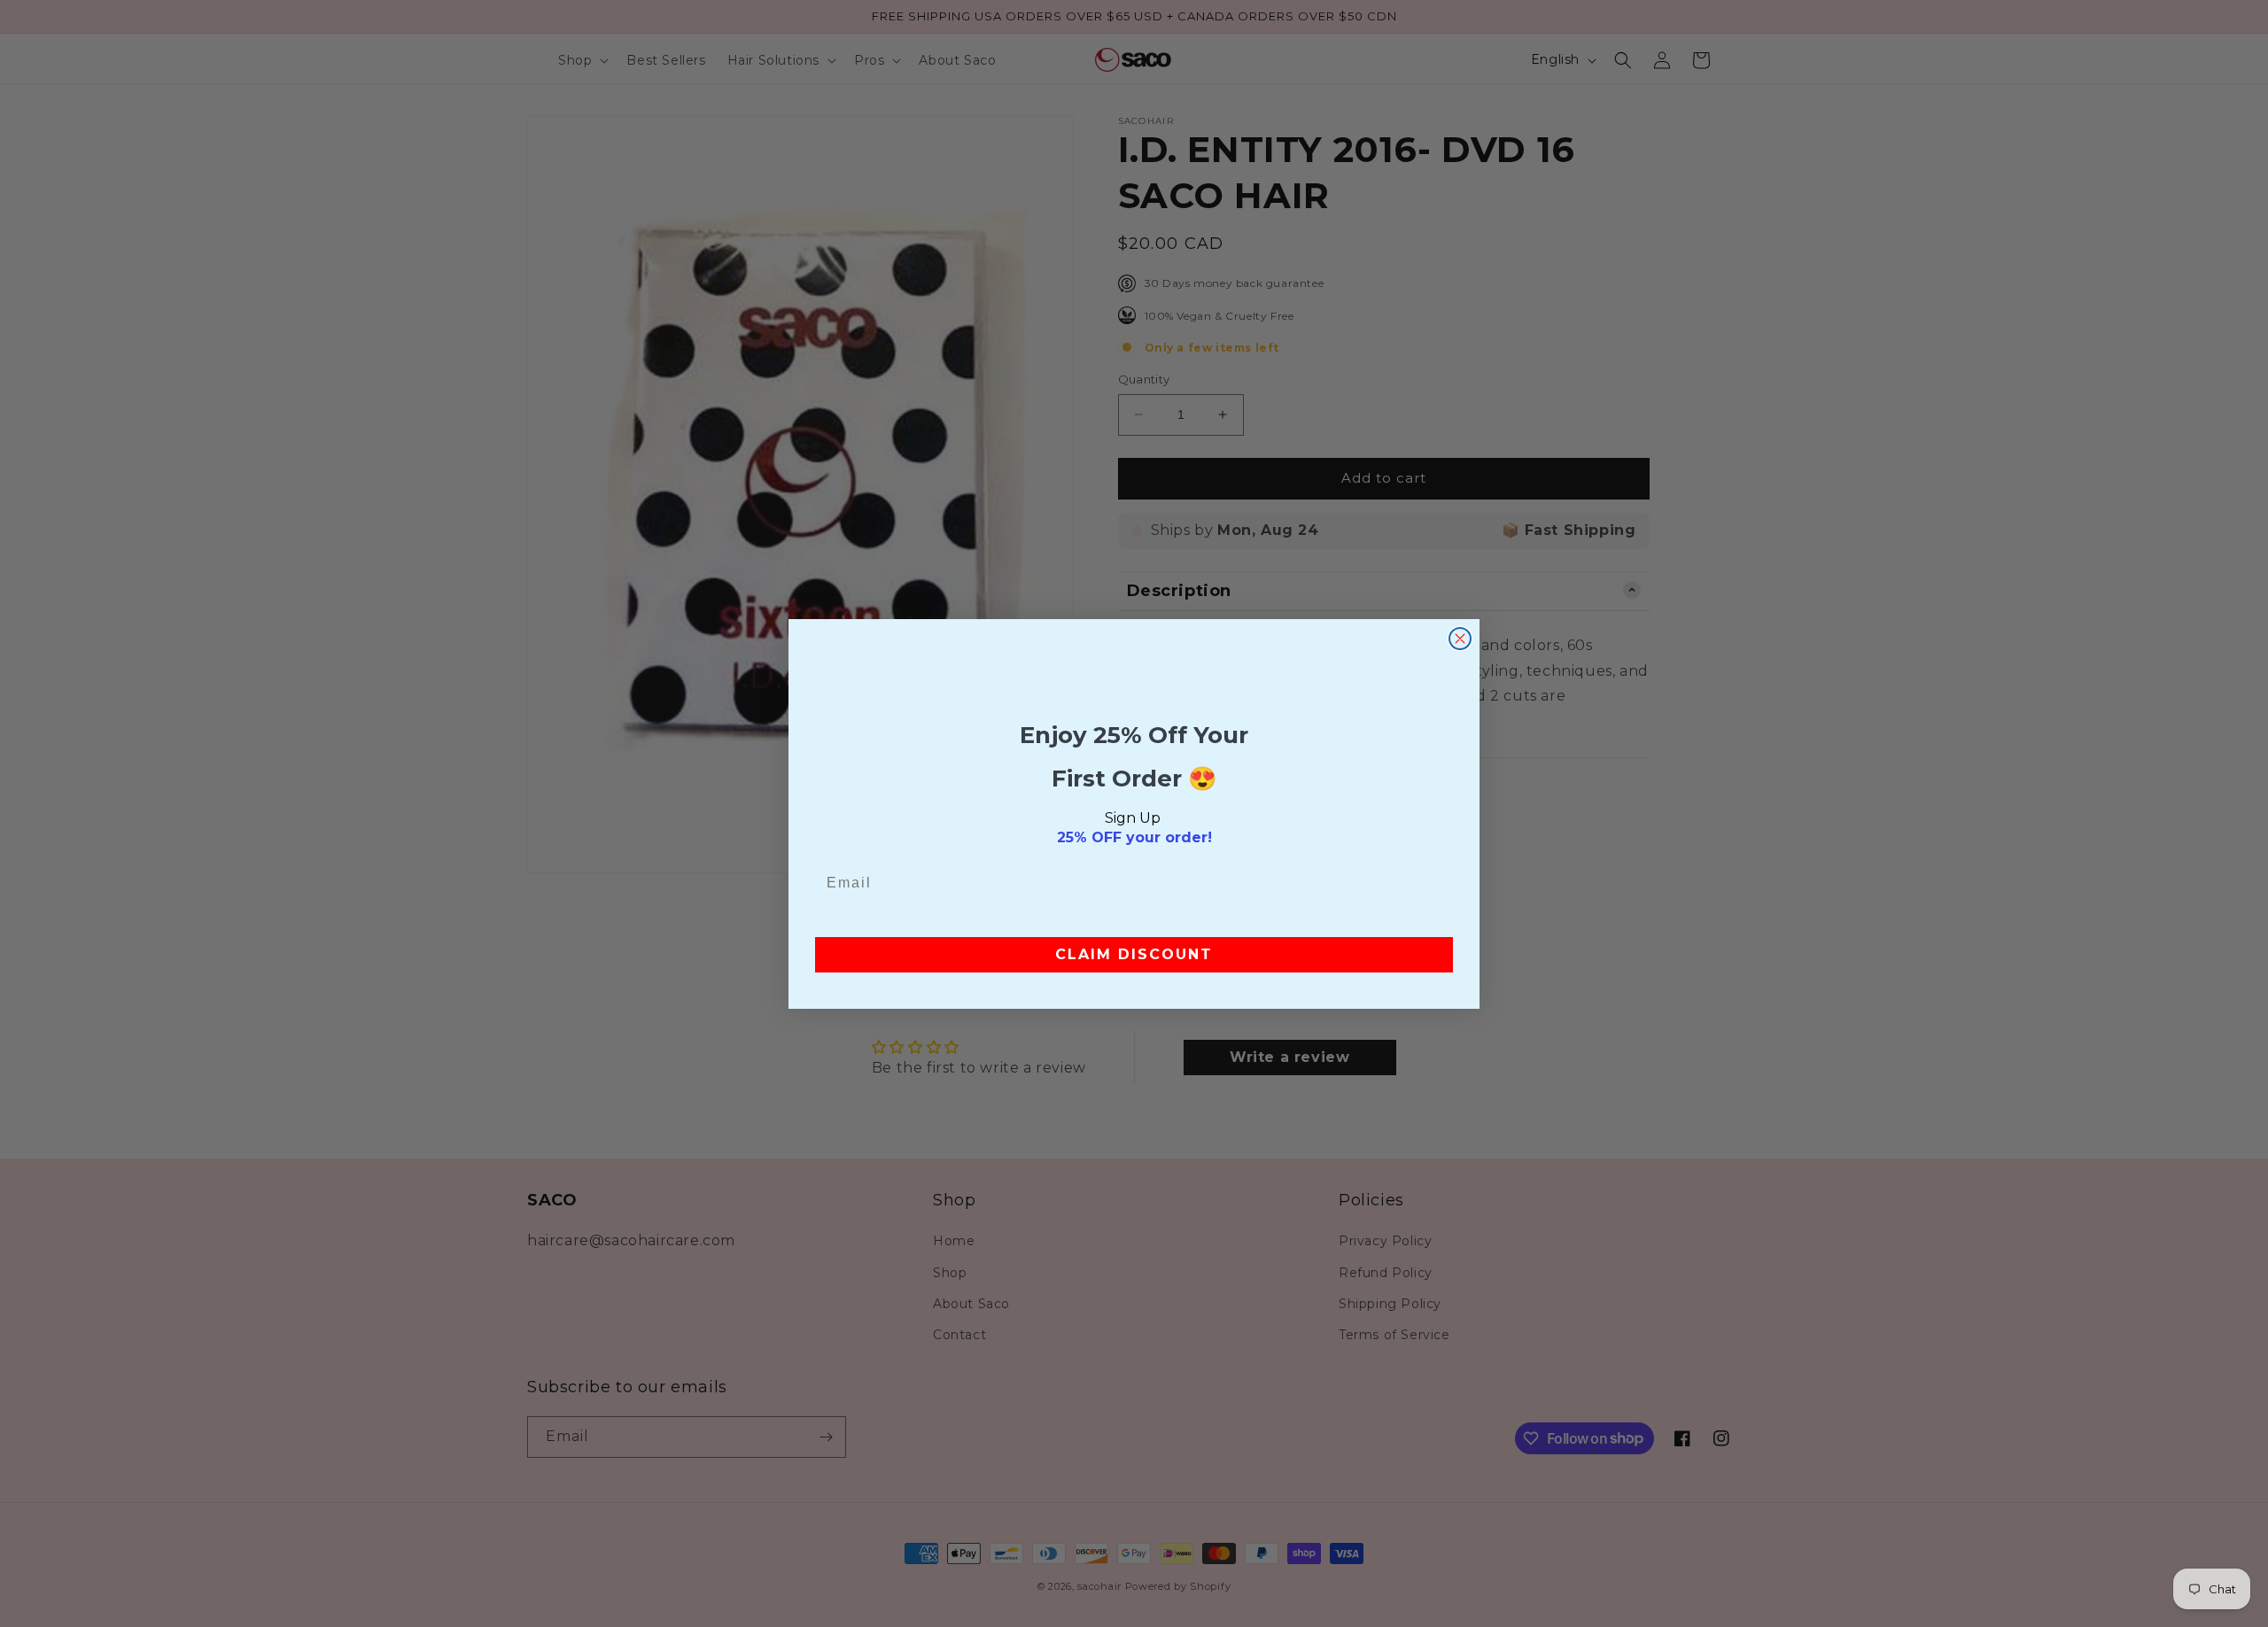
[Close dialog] (1460, 639)
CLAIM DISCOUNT (1134, 954)
